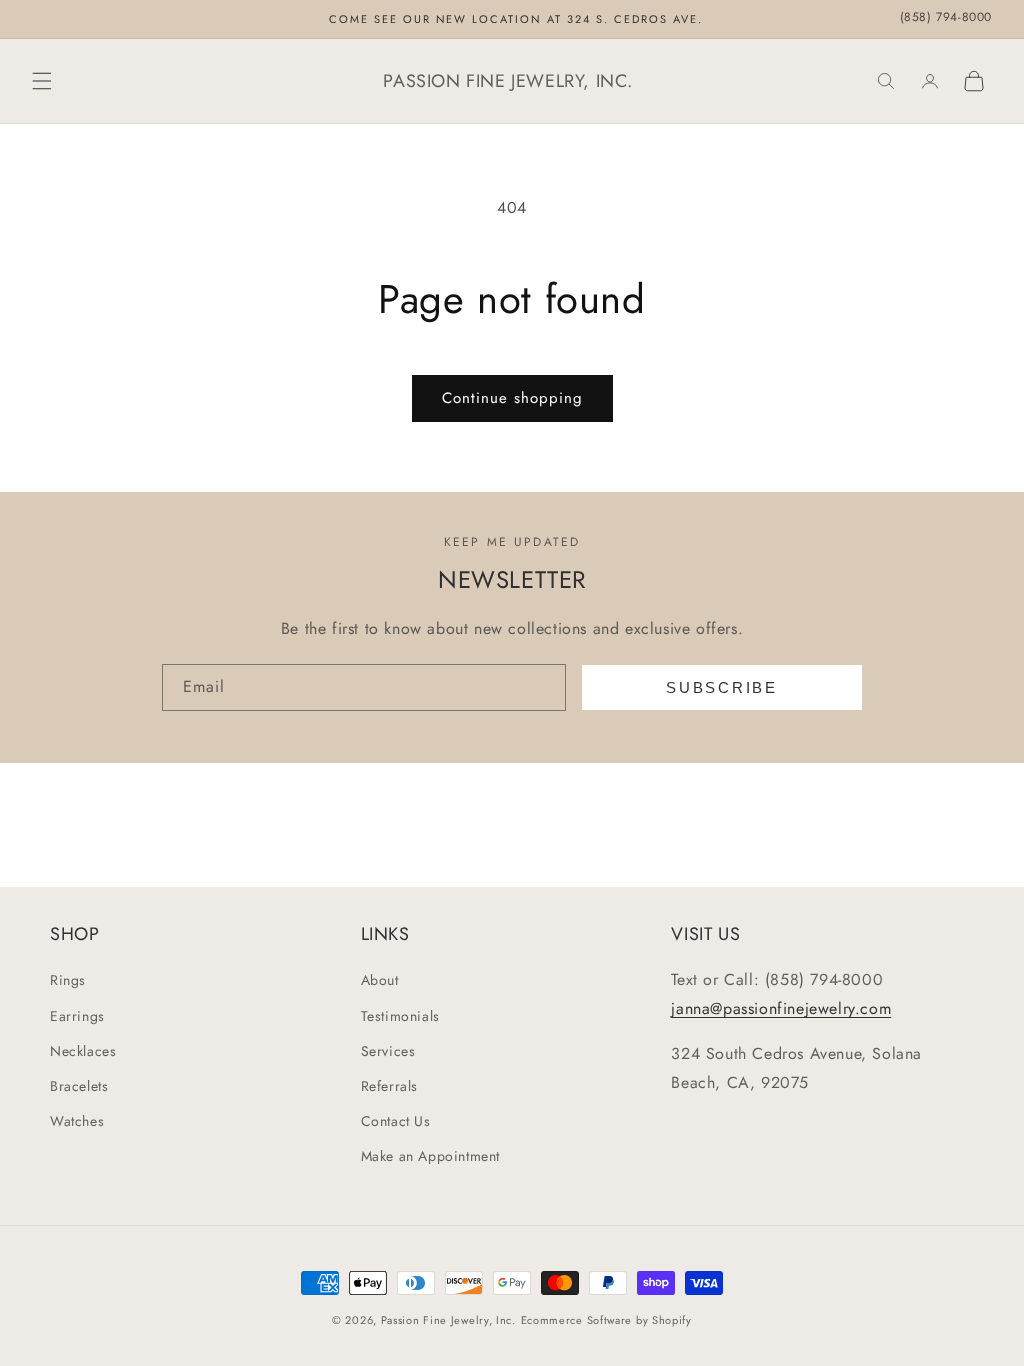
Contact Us (396, 1121)
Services (388, 1051)
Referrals (389, 1086)
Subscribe (721, 687)
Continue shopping (512, 398)
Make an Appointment (430, 1156)
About (380, 980)
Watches (77, 1121)
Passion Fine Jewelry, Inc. (448, 1320)
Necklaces (83, 1051)
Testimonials (400, 1016)
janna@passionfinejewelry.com (781, 1008)
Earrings (77, 1016)
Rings (68, 980)
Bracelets (79, 1086)
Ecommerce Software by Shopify (606, 1320)
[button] (42, 81)
